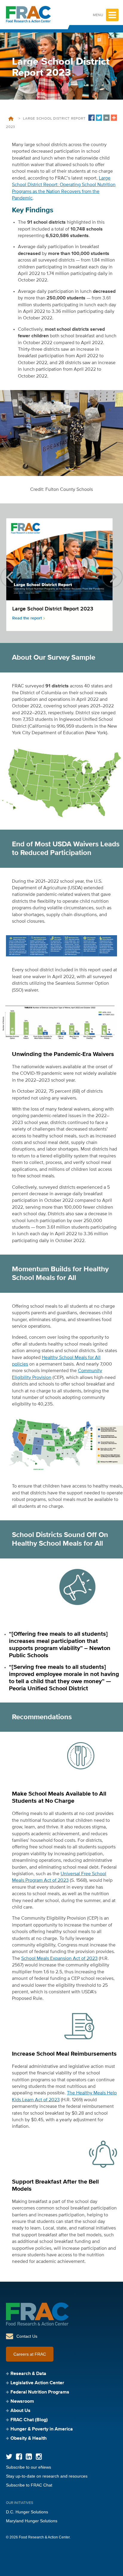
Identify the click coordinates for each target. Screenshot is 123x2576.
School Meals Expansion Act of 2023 (59, 1959)
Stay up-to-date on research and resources (47, 2476)
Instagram (39, 2457)
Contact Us (27, 2336)
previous (11, 577)
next (112, 577)
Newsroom (22, 2402)
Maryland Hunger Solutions (32, 2521)
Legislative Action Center (37, 2383)
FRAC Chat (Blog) (29, 2420)
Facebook (19, 2457)
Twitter (9, 2457)
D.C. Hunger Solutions (27, 2512)
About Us (20, 2411)
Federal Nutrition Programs (40, 2392)
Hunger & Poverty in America (42, 2429)
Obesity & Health (29, 2439)
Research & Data (28, 2374)
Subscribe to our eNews (29, 2467)
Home (11, 119)
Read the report (27, 618)
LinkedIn (29, 2457)
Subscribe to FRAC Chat (29, 2485)
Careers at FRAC (30, 2354)
